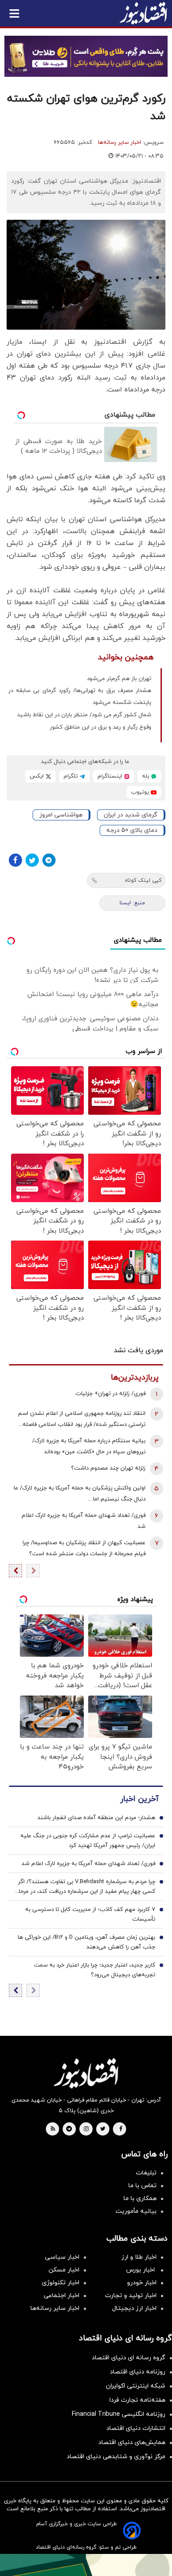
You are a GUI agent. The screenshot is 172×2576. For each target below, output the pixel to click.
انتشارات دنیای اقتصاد (136, 2428)
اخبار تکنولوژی (61, 2283)
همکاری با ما (140, 2198)
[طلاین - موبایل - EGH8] (86, 56)
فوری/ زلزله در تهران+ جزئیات (110, 1394)
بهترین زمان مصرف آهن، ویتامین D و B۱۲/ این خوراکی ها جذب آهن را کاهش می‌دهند (86, 1942)
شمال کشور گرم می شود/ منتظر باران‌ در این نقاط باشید (84, 715)
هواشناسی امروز (61, 815)
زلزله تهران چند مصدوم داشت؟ (108, 1468)
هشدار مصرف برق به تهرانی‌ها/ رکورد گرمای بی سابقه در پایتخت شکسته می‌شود (80, 697)
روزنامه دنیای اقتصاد (138, 2372)
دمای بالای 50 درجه (132, 830)
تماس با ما (142, 2186)
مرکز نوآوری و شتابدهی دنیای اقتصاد (116, 2457)
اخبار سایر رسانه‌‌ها (55, 2308)
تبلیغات (146, 2173)
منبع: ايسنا (132, 903)
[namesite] (143, 13)
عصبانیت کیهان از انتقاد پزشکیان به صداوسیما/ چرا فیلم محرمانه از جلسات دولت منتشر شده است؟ (84, 1548)
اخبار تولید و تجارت (131, 2296)
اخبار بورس (141, 2270)
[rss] (53, 2129)
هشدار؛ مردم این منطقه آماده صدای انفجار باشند (96, 1818)
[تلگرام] (49, 860)
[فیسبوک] (15, 860)
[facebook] (121, 2129)
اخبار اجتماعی (62, 2296)
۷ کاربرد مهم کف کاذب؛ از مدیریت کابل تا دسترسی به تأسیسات (90, 1914)
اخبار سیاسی (62, 2257)
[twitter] (103, 2129)
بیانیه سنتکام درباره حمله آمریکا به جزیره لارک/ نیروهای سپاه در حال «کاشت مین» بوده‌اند (89, 1446)
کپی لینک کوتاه (143, 880)
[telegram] (69, 2129)
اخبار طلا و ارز (139, 2257)
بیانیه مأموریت (136, 2211)
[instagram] (86, 2129)
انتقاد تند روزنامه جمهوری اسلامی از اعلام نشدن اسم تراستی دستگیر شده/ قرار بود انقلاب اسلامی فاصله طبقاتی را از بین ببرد (82, 1420)
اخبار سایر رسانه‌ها (120, 143)
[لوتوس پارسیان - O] (86, 2565)
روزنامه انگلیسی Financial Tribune (119, 2414)
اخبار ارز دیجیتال (134, 2308)
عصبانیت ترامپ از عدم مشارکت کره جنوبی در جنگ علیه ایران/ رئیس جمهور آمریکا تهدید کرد (88, 1841)
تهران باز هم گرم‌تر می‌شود (119, 679)
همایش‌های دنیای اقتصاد (132, 2442)
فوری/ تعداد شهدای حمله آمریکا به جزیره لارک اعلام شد (84, 1521)
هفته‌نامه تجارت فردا (137, 2400)
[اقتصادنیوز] (86, 2073)
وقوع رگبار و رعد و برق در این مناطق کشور (101, 727)
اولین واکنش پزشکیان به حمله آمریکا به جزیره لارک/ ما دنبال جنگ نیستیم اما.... (80, 1494)
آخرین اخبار (139, 1799)
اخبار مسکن (64, 2270)
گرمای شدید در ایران (131, 815)
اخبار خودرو (142, 2283)
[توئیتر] (32, 860)
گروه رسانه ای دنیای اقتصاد (129, 2358)
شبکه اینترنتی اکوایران (136, 2386)
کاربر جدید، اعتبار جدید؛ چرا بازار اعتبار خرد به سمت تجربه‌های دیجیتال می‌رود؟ (95, 1970)
